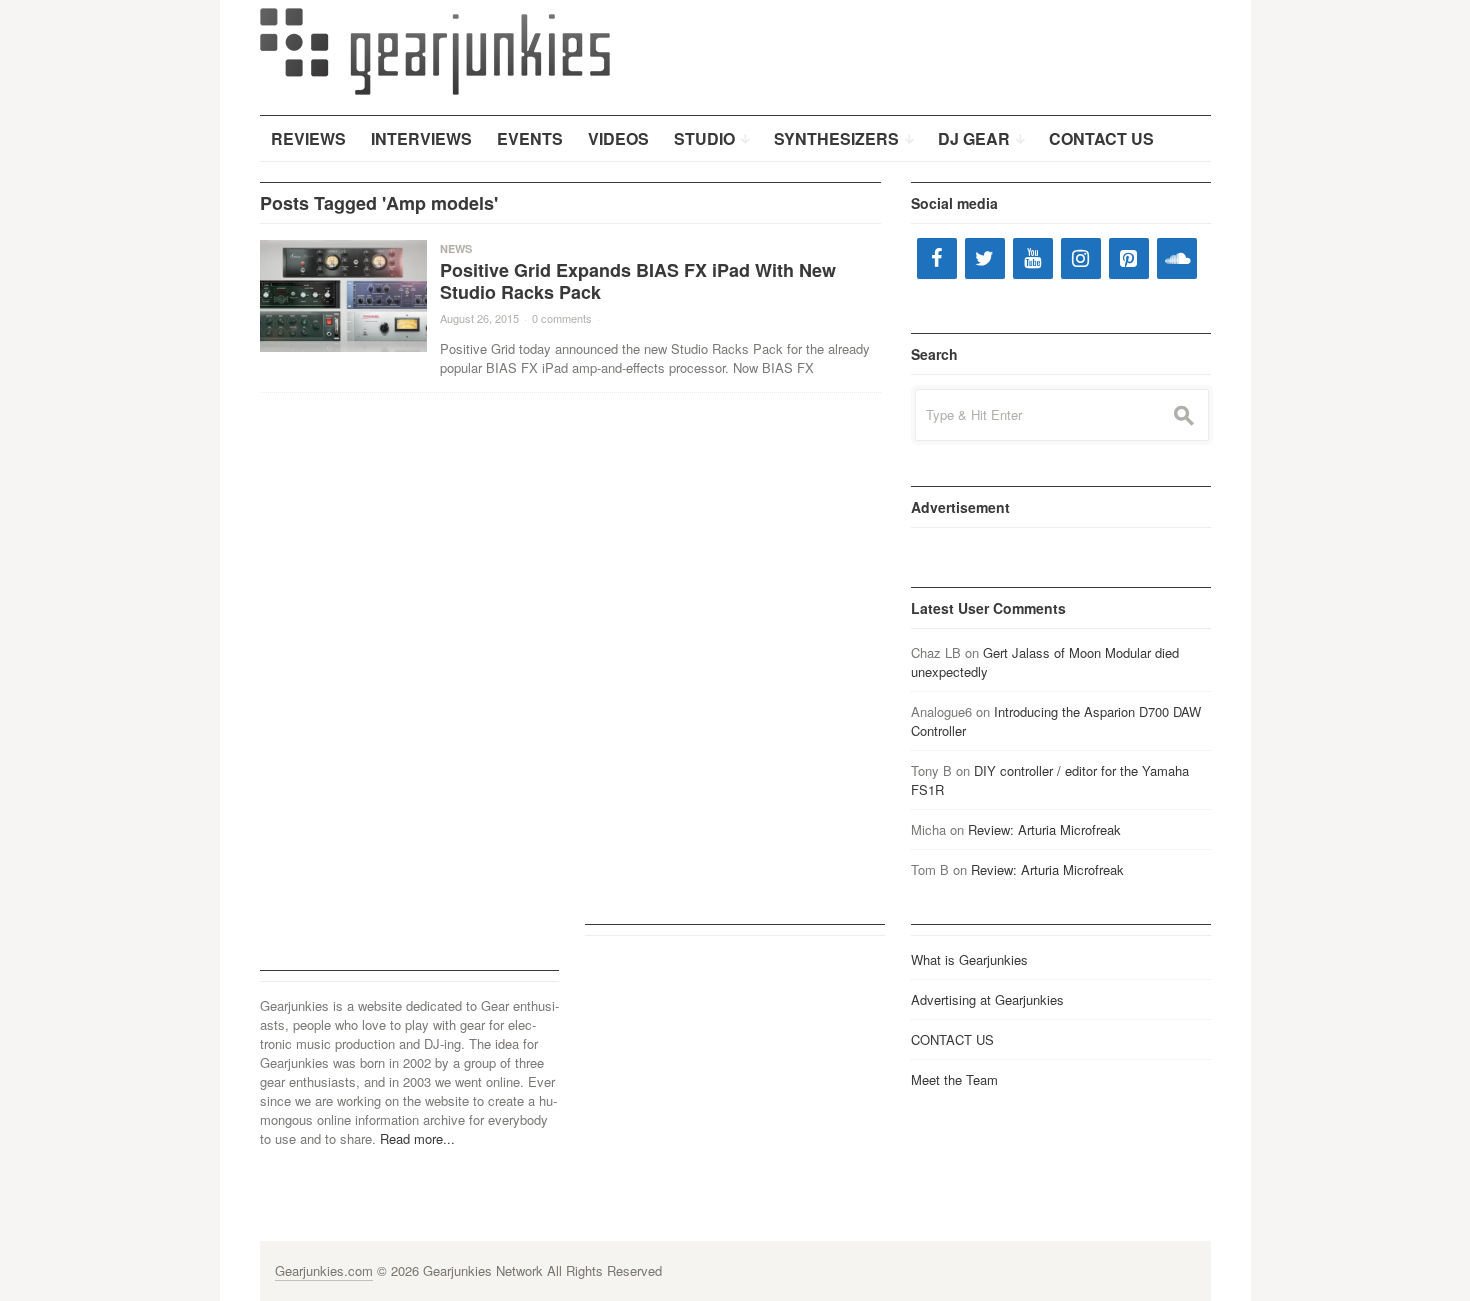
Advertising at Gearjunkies (987, 999)
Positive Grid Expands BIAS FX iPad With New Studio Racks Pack (638, 281)
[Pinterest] (1129, 258)
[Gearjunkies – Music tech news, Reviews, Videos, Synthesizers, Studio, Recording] (435, 50)
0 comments (562, 318)
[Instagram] (1081, 258)
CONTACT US (952, 1039)
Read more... (417, 1138)
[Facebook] (937, 258)
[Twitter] (985, 258)
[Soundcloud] (1177, 258)
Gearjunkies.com (324, 1270)
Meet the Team (954, 1079)
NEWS (456, 248)
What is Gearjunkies (969, 959)
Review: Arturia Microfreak (1044, 829)
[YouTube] (1033, 258)
